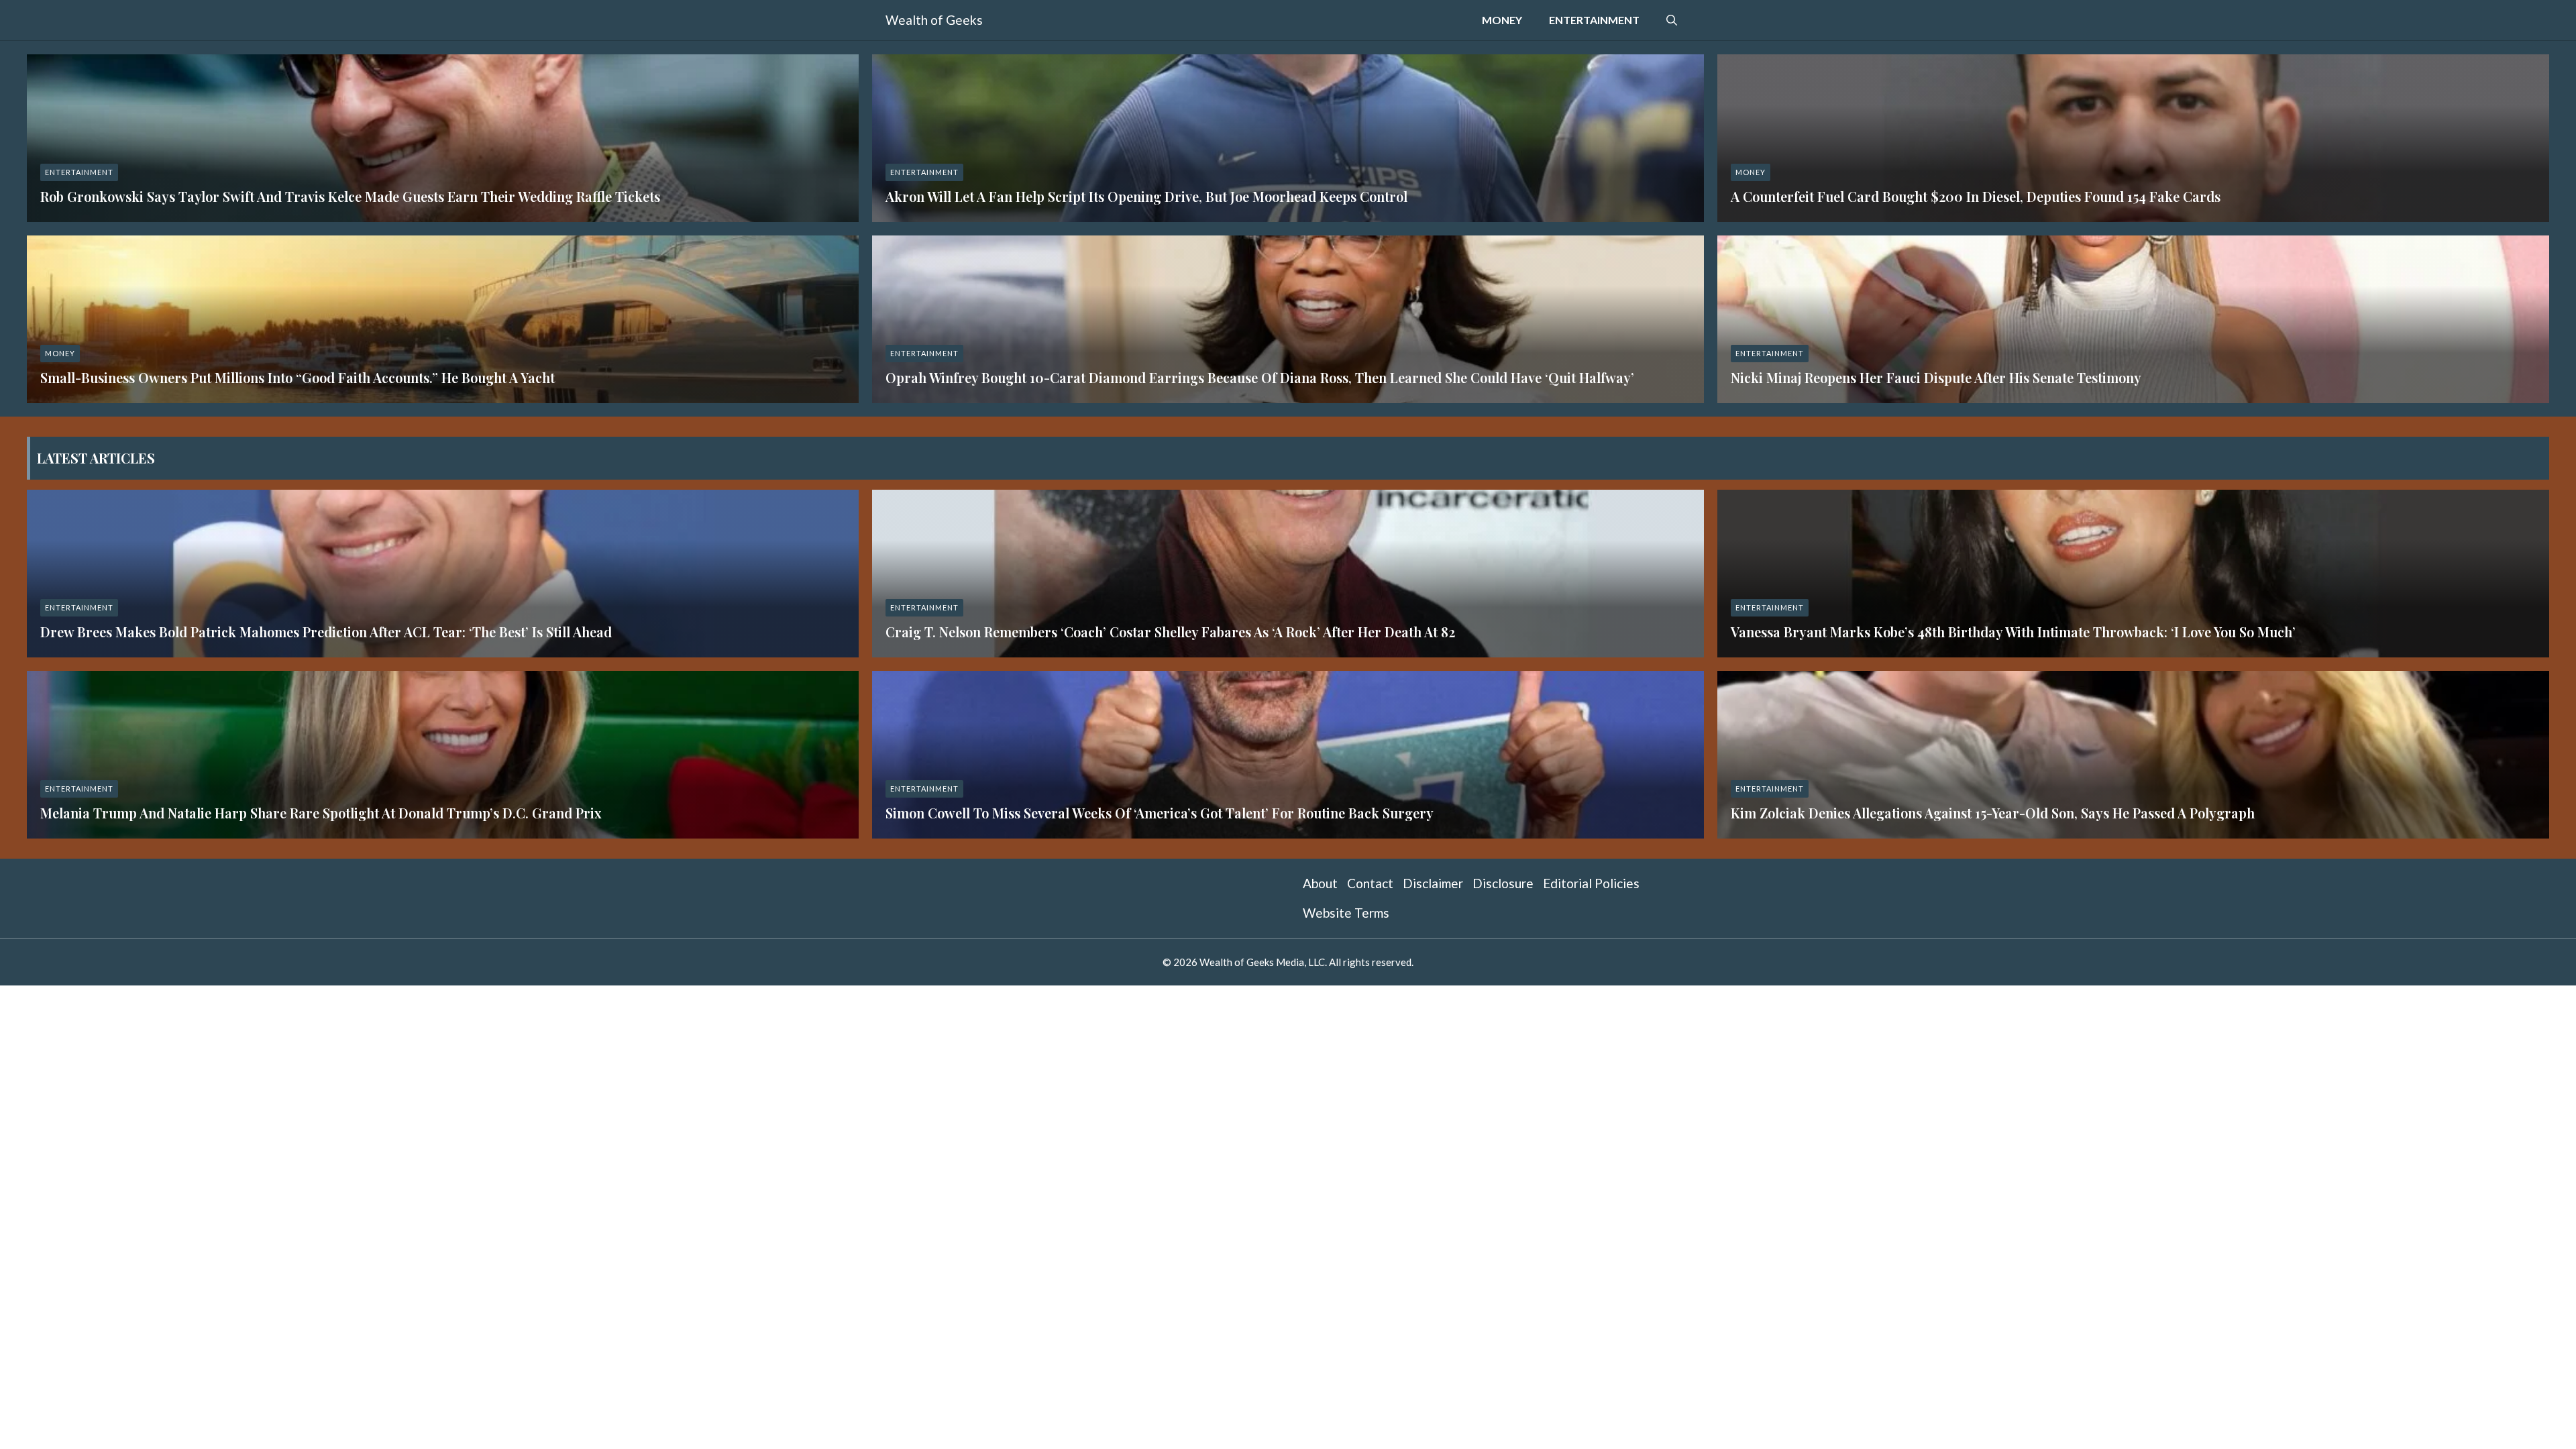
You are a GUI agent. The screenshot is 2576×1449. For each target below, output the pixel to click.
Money (1502, 20)
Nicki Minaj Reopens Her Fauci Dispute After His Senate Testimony (1936, 377)
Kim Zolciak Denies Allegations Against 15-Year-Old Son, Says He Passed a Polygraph (1993, 813)
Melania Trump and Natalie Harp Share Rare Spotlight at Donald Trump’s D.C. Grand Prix (321, 813)
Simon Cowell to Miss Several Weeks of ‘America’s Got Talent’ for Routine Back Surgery (1160, 813)
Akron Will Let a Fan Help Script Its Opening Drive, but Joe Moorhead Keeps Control (1146, 196)
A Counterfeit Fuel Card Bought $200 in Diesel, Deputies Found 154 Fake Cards (1976, 196)
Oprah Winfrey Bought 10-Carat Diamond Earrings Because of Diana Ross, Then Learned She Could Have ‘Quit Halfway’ (1260, 377)
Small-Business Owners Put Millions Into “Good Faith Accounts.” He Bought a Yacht (298, 377)
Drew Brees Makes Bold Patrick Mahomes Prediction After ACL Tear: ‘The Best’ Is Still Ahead (326, 632)
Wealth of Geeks (934, 20)
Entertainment (1594, 20)
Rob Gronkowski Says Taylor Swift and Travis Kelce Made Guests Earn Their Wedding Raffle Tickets (350, 196)
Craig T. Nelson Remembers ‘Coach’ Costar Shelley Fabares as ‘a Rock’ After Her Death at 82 (1170, 632)
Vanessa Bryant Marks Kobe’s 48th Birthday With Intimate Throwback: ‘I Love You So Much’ (2013, 632)
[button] (1672, 20)
